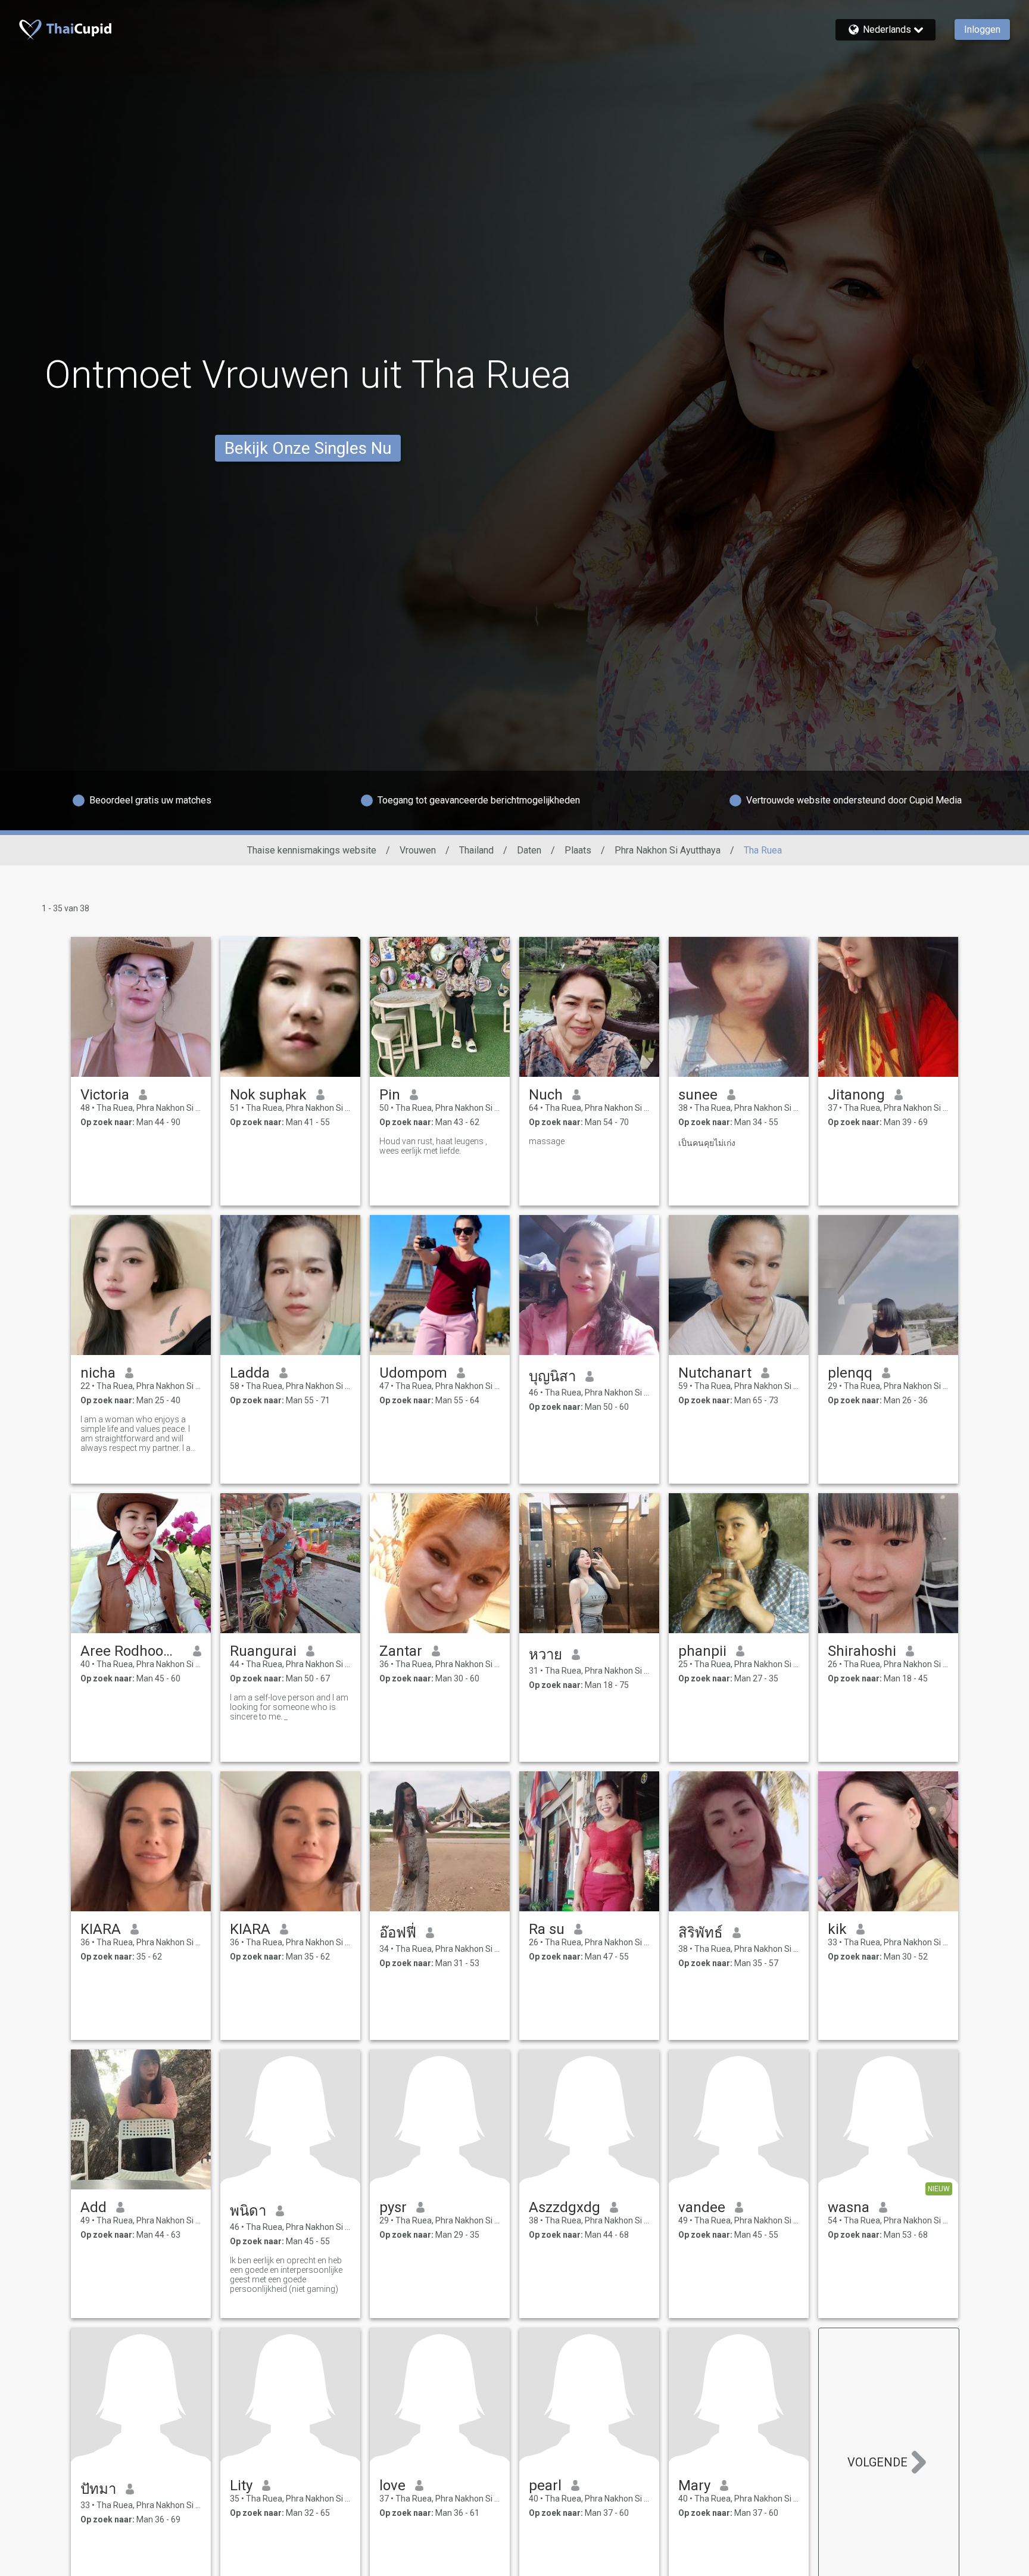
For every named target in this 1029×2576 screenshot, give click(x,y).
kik (837, 1929)
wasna (849, 2207)
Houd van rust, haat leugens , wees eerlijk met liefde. (433, 1146)
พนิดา (248, 2211)
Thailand (476, 850)
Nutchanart (715, 1373)
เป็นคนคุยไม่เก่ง (707, 1143)
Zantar (401, 1651)
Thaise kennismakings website (312, 850)
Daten (529, 850)
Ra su (547, 1929)
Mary (694, 2485)
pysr (393, 2207)
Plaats (578, 850)
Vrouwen (418, 850)
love (392, 2485)
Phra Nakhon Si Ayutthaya (668, 850)
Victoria (105, 1095)
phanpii (702, 1651)
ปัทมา (98, 2489)
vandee (702, 2207)
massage (547, 1141)
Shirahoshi (862, 1651)
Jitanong (856, 1095)
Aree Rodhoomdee (132, 1651)
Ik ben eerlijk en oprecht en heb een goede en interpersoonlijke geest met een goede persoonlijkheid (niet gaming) (286, 2275)
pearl (545, 2485)
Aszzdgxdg (565, 2207)
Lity (241, 2485)
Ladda (250, 1373)
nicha (98, 1373)
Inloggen (982, 29)
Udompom (413, 1373)
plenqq (850, 1373)
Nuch (546, 1095)
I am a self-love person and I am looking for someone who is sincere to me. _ (289, 1707)
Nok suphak (268, 1095)
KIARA (101, 1929)
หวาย (545, 1655)
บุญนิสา (552, 1376)
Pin (390, 1095)
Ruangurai (263, 1651)
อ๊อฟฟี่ (398, 1933)
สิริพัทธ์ (701, 1933)
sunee (698, 1095)
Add (93, 2207)
